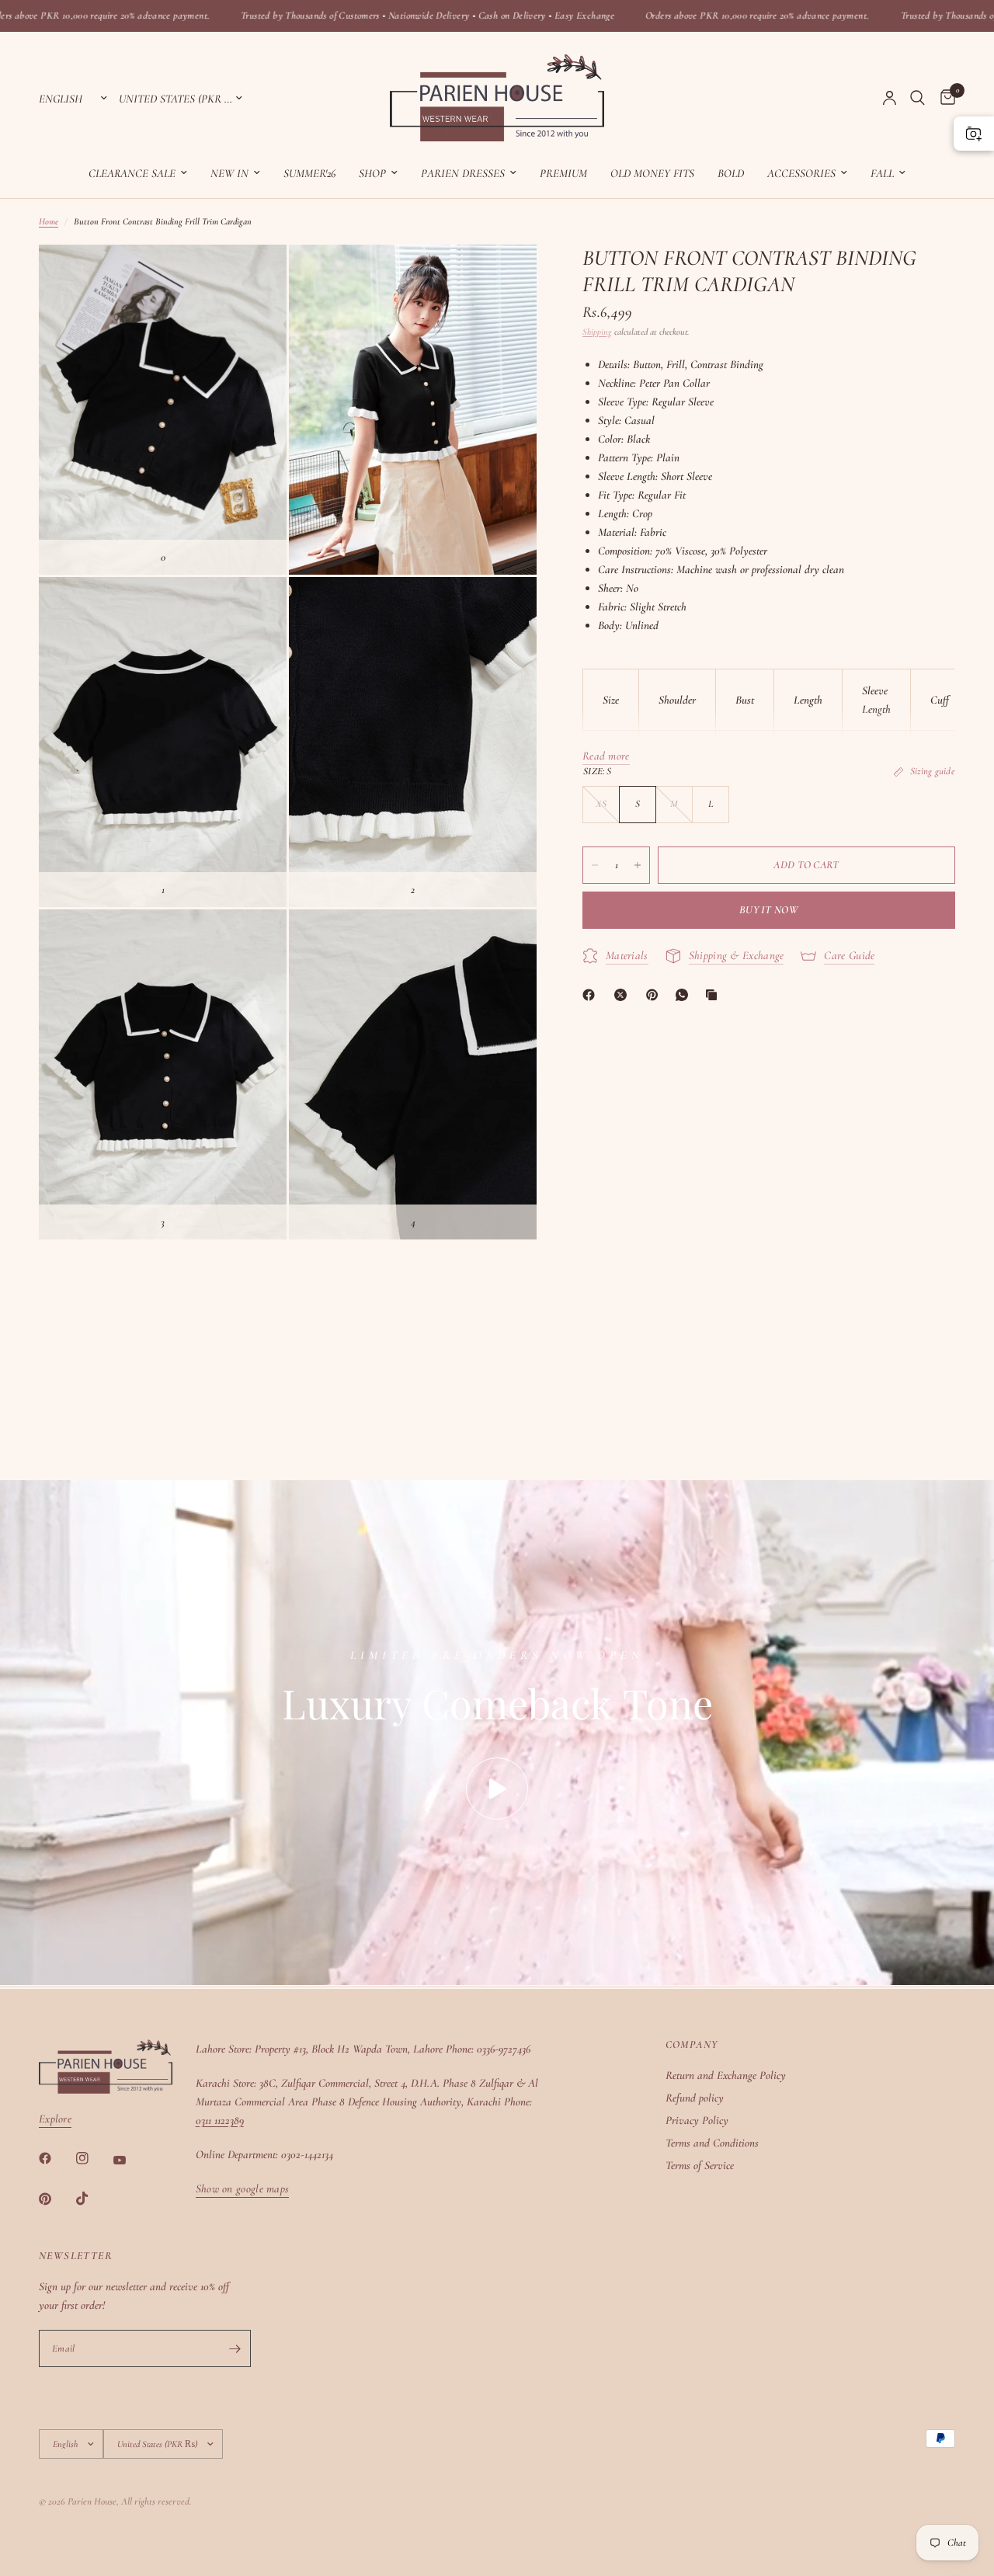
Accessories (801, 173)
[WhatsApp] (685, 995)
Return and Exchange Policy (726, 2075)
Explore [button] (55, 2119)
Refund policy (695, 2098)
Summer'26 (309, 173)
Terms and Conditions (712, 2143)
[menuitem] (138, 173)
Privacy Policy (697, 2120)
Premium (563, 173)
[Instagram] (93, 2158)
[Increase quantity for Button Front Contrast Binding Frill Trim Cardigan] (638, 865)
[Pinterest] (655, 995)
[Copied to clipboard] (714, 995)
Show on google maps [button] (243, 2189)
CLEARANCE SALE (132, 173)
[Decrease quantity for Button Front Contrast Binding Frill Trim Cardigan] (595, 865)
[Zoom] (254, 277)
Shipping (597, 332)
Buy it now (769, 910)
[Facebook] (592, 995)
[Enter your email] (235, 2348)
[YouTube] (130, 2161)
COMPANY (692, 2045)
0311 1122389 (220, 2120)
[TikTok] (93, 2199)
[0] (944, 98)
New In (229, 173)
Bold (731, 173)
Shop (372, 173)
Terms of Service (700, 2165)
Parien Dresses (463, 173)
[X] (624, 995)
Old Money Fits (652, 173)
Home (49, 221)
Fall (882, 173)
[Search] (918, 98)
